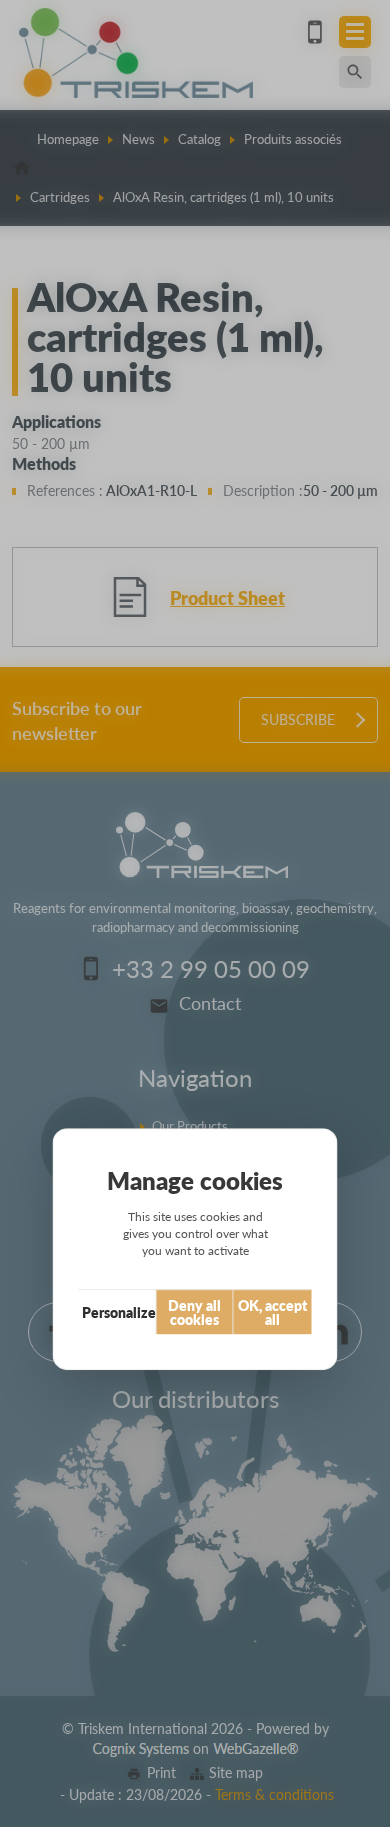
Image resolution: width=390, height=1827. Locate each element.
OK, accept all (272, 1312)
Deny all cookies (194, 1312)
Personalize (119, 1312)
